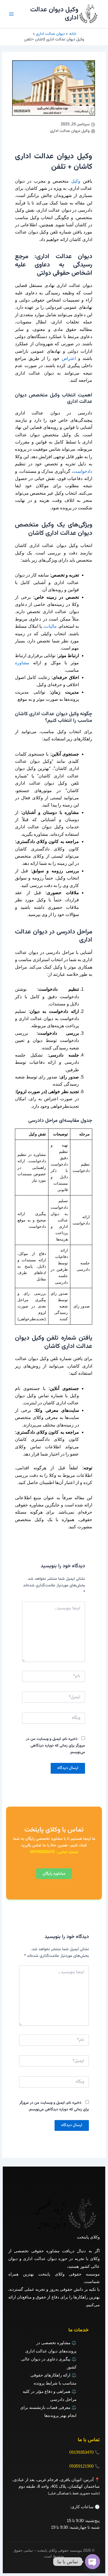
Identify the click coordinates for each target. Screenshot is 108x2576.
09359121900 (81, 2466)
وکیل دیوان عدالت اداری (54, 14)
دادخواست (83, 471)
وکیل (76, 181)
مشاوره (22, 663)
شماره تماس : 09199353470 (54, 1852)
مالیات (51, 626)
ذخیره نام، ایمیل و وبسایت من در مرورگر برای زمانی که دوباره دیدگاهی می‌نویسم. (56, 1746)
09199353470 (81, 2452)
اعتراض (69, 358)
